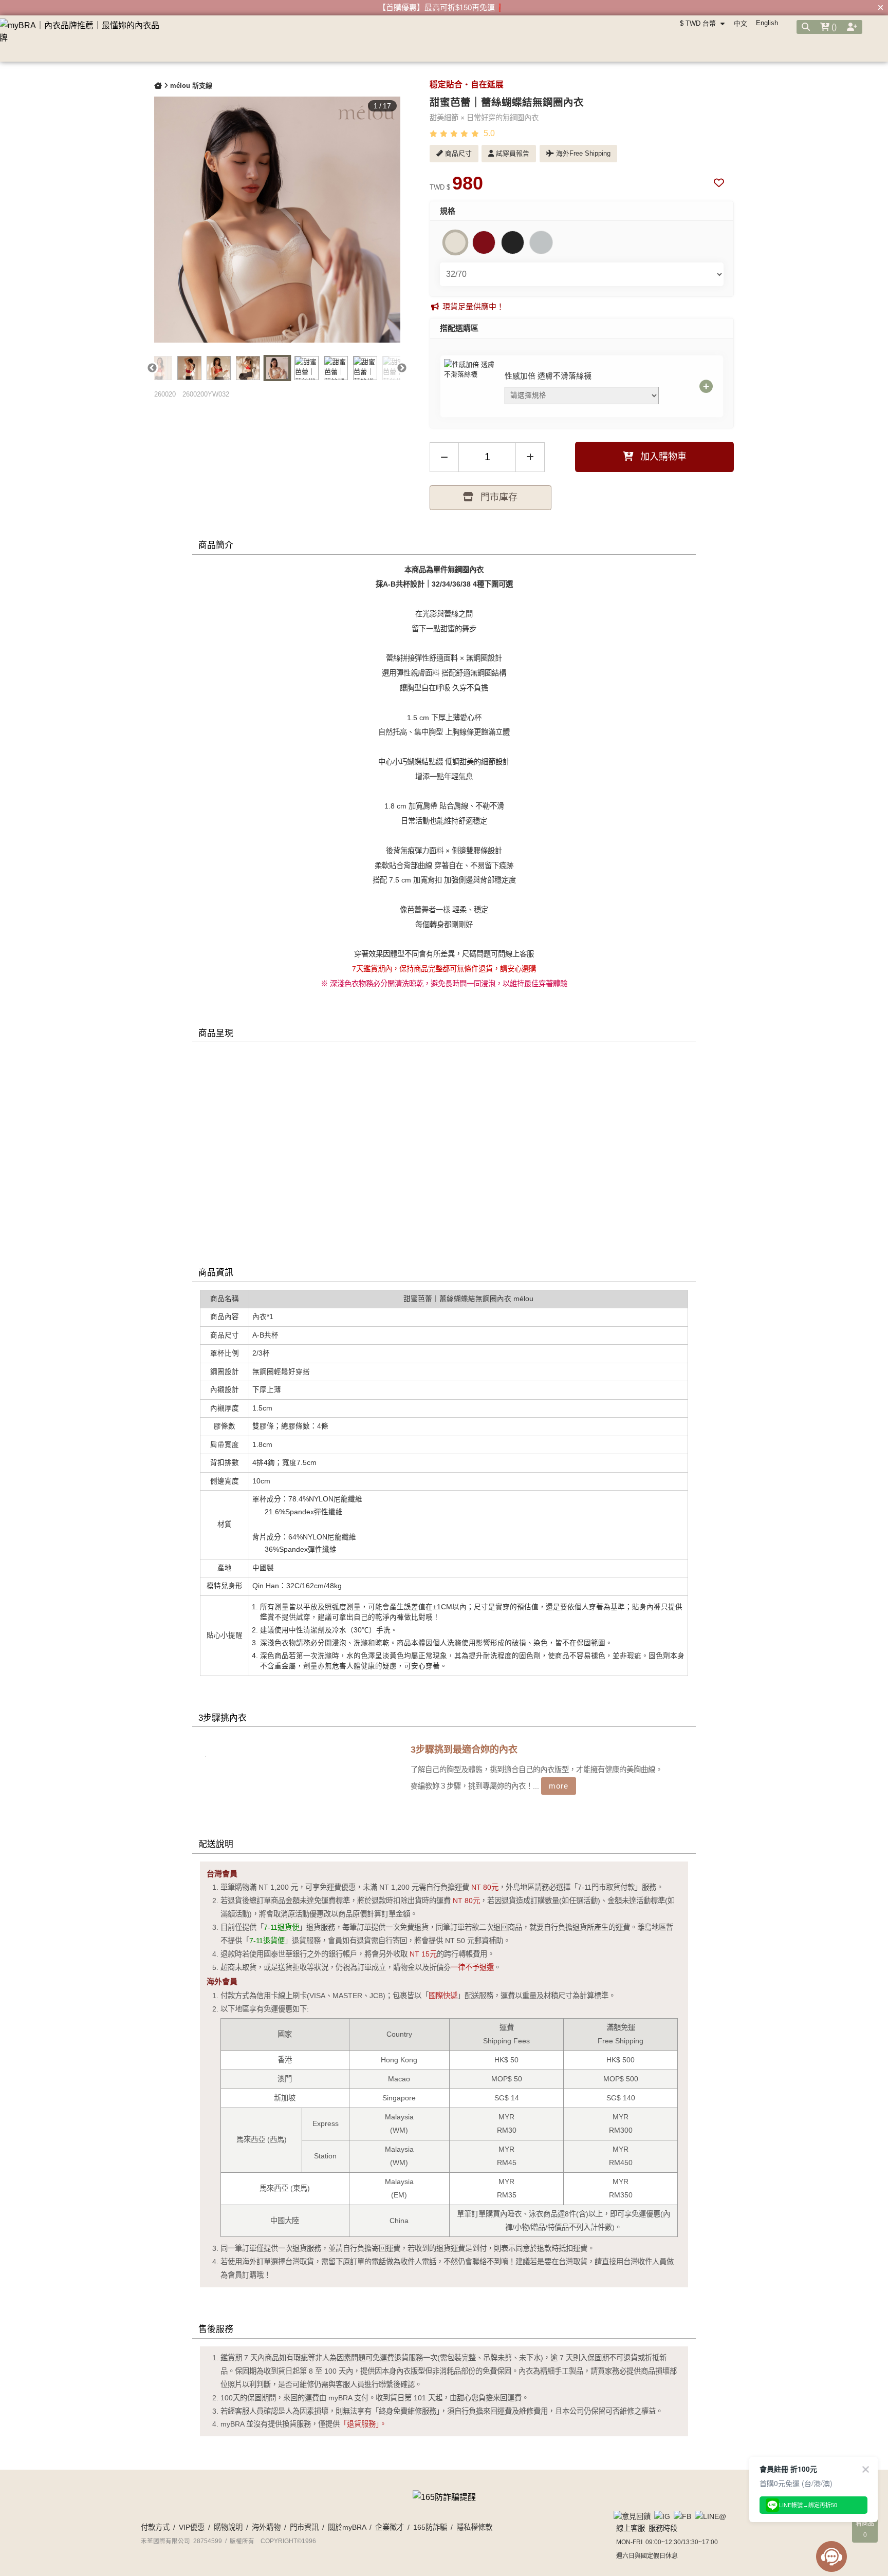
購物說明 (228, 2527)
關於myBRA (347, 2527)
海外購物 (266, 2527)
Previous (152, 368)
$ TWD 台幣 (699, 23)
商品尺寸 (457, 153)
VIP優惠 (192, 2527)
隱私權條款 (474, 2527)
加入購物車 (662, 457)
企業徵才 (390, 2527)
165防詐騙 (430, 2527)
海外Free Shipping (582, 153)
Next (402, 368)
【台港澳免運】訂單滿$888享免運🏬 (441, 7)
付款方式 (155, 2527)
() (833, 27)
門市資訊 (304, 2527)
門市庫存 (498, 497)
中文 (741, 23)
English (767, 23)
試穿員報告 (512, 153)
